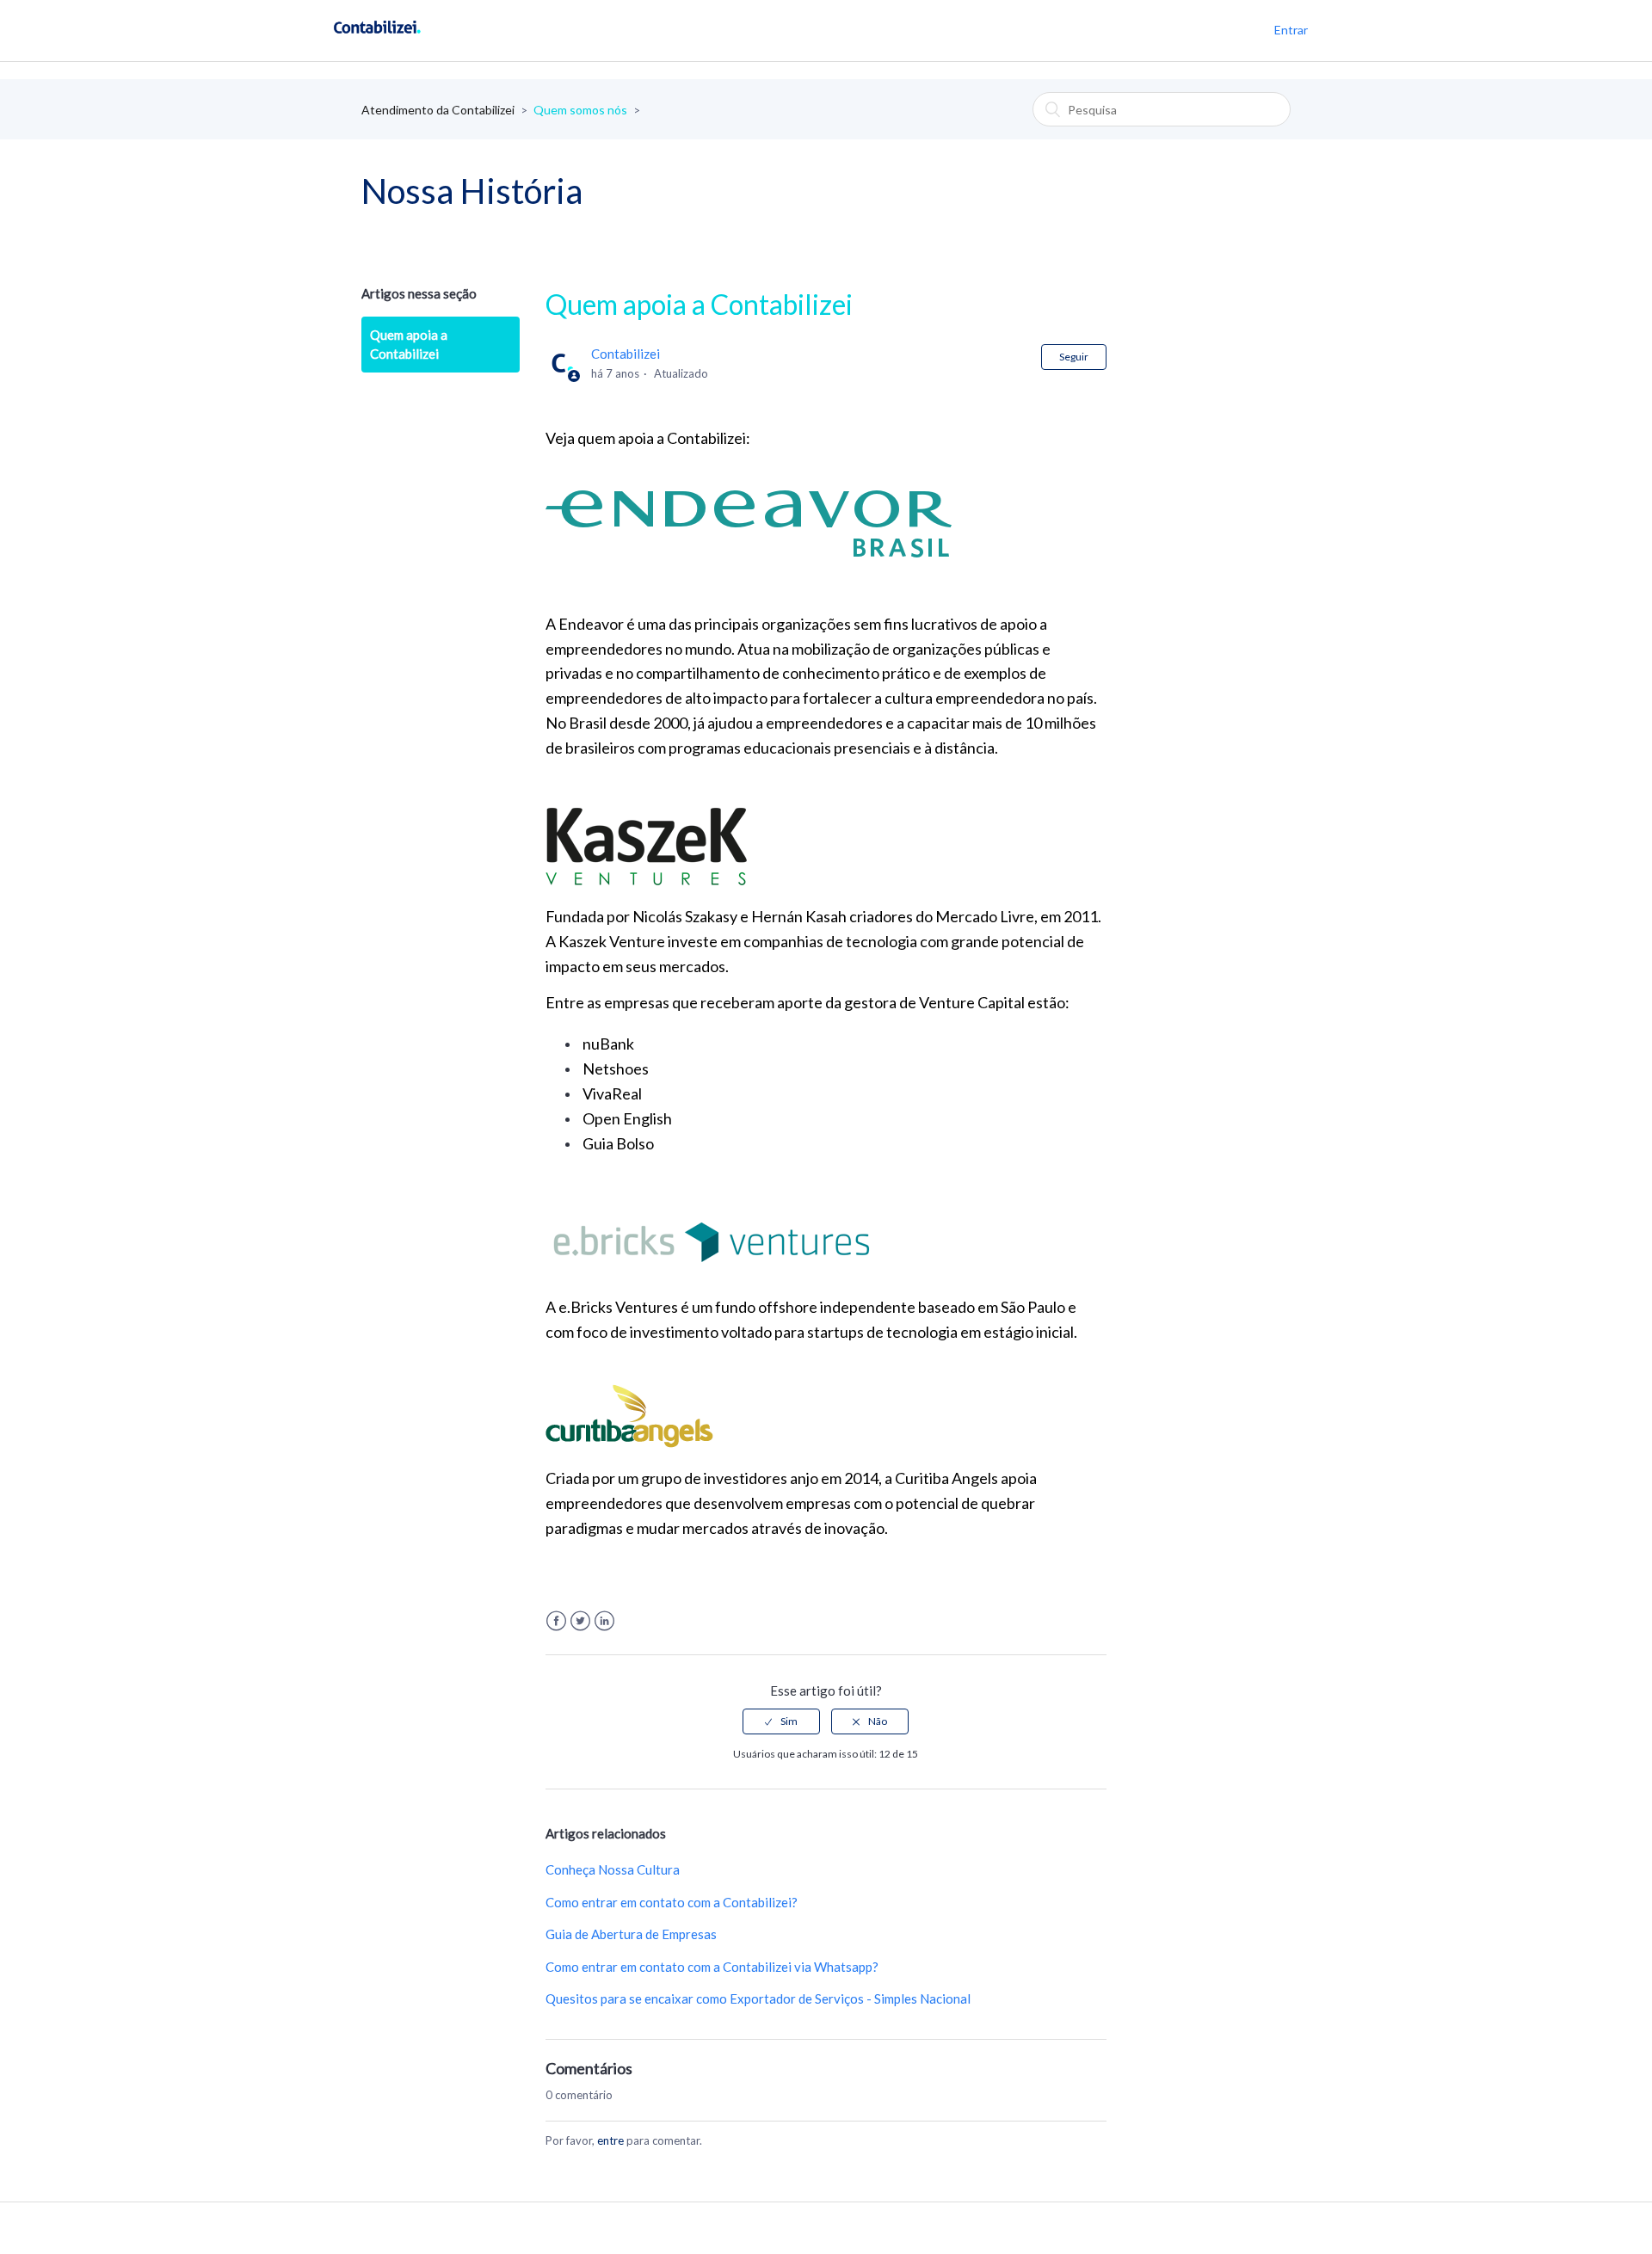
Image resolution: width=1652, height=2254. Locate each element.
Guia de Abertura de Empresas (631, 1934)
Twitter (580, 1621)
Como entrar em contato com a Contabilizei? (672, 1902)
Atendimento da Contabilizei (438, 110)
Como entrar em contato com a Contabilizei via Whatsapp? (712, 1967)
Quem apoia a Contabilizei (409, 345)
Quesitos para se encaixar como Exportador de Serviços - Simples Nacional (758, 1998)
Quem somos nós (580, 110)
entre (610, 2140)
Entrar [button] (1291, 30)
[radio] (781, 1721)
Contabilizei (626, 354)
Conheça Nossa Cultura (613, 1869)
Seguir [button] (1074, 357)
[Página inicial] (377, 39)
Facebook (556, 1621)
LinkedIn (604, 1621)
